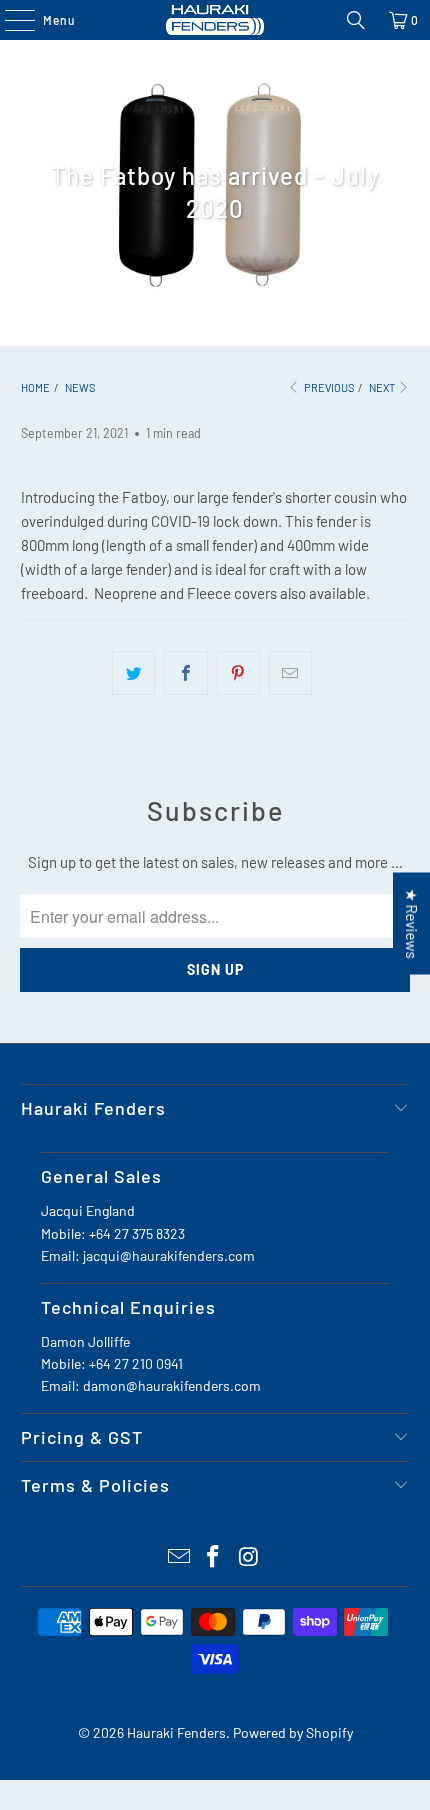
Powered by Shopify (293, 1732)
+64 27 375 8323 (137, 1233)
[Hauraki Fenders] (215, 20)
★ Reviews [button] (412, 924)
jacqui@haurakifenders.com (169, 1255)
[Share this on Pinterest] (238, 673)
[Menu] (9, 20)
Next (383, 387)
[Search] (356, 20)
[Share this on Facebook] (185, 673)
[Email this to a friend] (290, 673)
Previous (328, 387)
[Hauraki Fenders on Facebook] (214, 1557)
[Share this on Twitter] (133, 673)
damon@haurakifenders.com (172, 1385)
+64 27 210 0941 (136, 1363)
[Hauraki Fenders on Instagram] (249, 1557)
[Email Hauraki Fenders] (179, 1557)
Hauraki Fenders (176, 1732)
